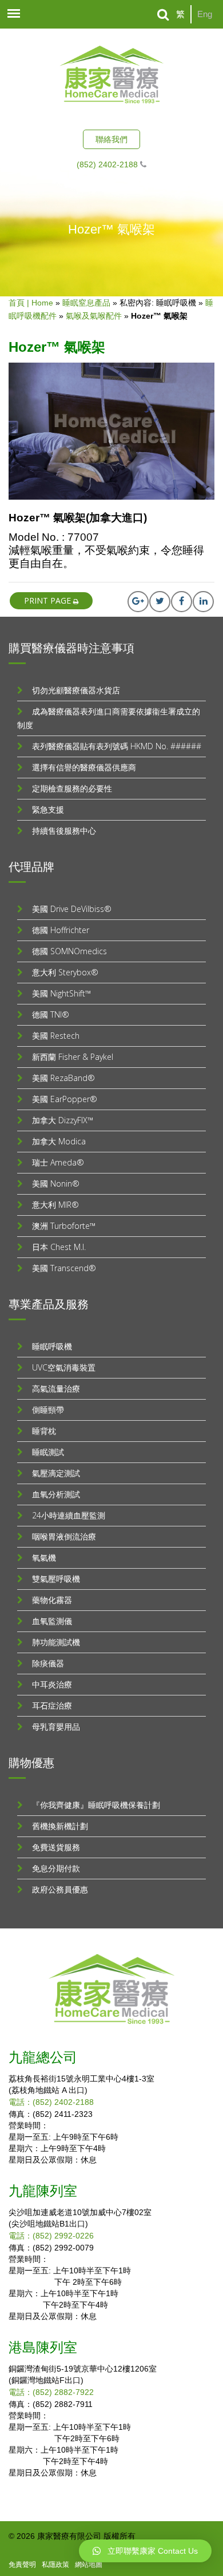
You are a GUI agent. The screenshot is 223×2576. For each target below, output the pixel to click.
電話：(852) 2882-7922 (51, 2392)
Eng (205, 14)
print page (49, 600)
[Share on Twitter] (160, 602)
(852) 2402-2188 (107, 164)
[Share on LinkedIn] (203, 602)
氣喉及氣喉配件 (94, 316)
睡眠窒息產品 (86, 303)
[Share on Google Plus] (138, 602)
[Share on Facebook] (182, 602)
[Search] (163, 15)
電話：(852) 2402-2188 (51, 2102)
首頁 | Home (31, 303)
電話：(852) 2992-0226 (51, 2236)
